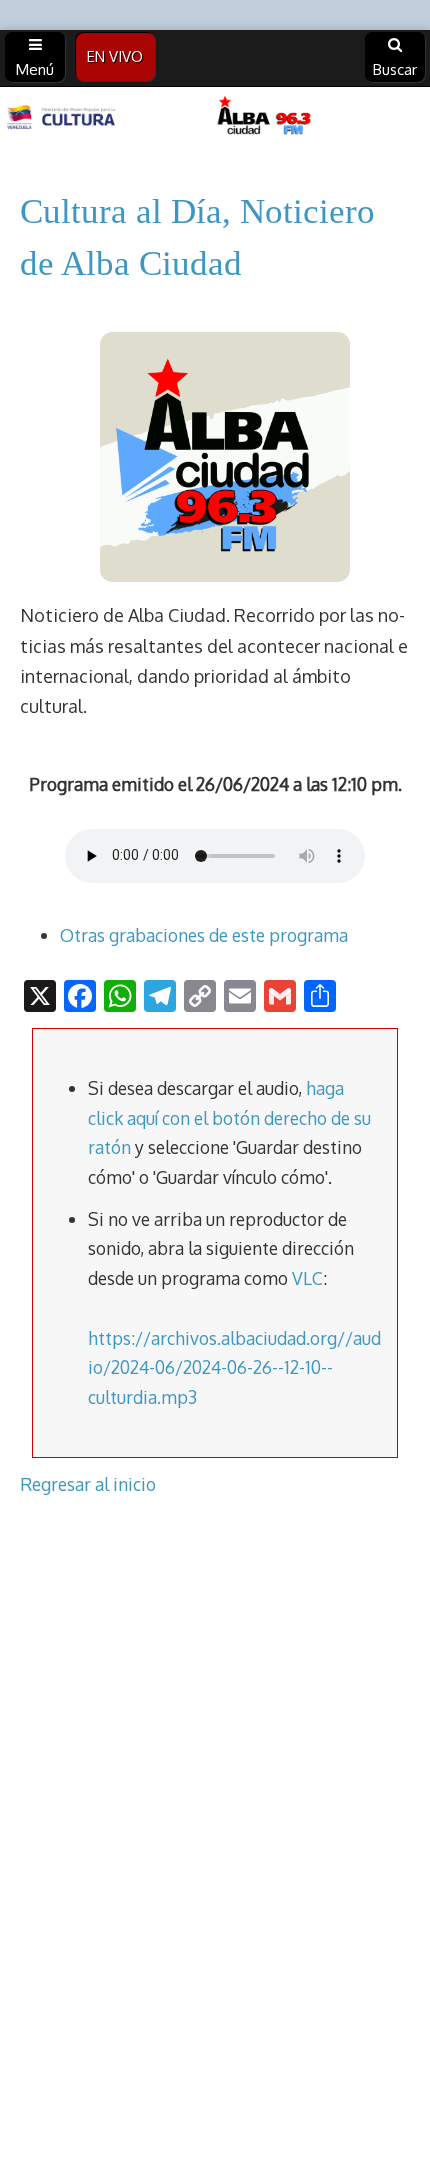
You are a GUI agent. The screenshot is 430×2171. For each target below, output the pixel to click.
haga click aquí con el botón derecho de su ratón (229, 1117)
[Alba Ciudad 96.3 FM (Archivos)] (215, 117)
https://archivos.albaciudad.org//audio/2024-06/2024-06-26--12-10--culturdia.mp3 (234, 1367)
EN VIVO (115, 56)
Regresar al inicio (88, 1484)
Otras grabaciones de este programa (204, 935)
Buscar (395, 69)
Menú (35, 69)
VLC (307, 1278)
